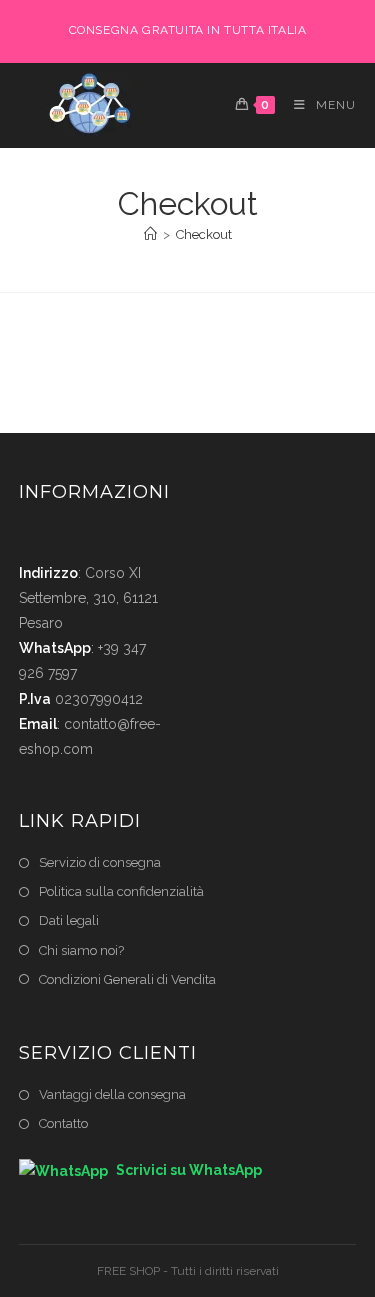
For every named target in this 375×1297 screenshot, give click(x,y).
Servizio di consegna (100, 862)
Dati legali (69, 920)
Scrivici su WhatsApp (187, 1170)
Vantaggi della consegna (112, 1094)
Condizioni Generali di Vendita (127, 979)
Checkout (204, 234)
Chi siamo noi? (81, 950)
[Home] (150, 234)
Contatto (63, 1123)
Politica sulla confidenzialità (121, 891)
